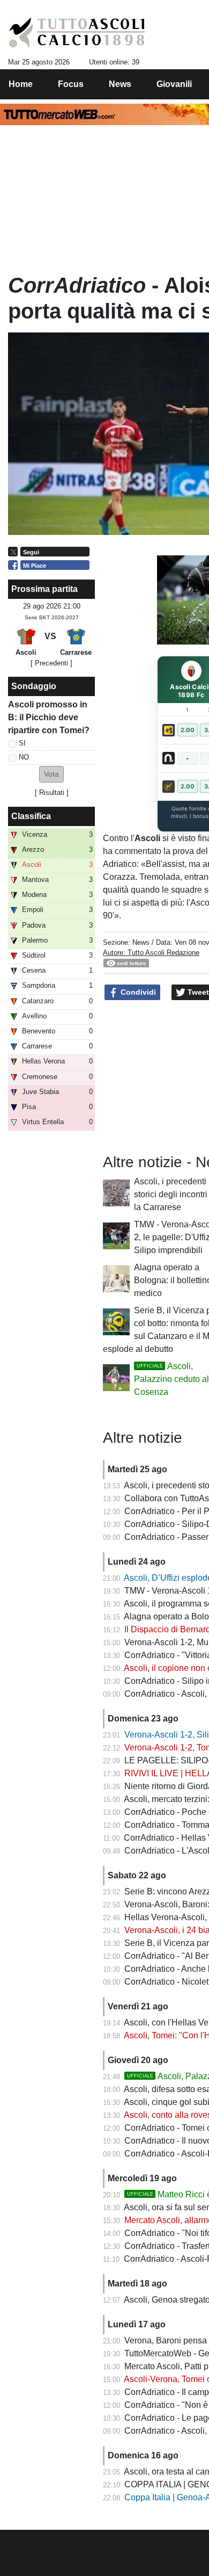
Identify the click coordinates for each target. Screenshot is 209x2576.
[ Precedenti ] (51, 663)
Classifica (31, 816)
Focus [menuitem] (71, 84)
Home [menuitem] (21, 84)
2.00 (188, 730)
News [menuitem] (120, 84)
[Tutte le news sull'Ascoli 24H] (77, 33)
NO (24, 757)
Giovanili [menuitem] (174, 84)
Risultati (52, 793)
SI (22, 743)
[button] (51, 774)
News (141, 942)
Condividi (137, 992)
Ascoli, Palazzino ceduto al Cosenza (171, 1379)
